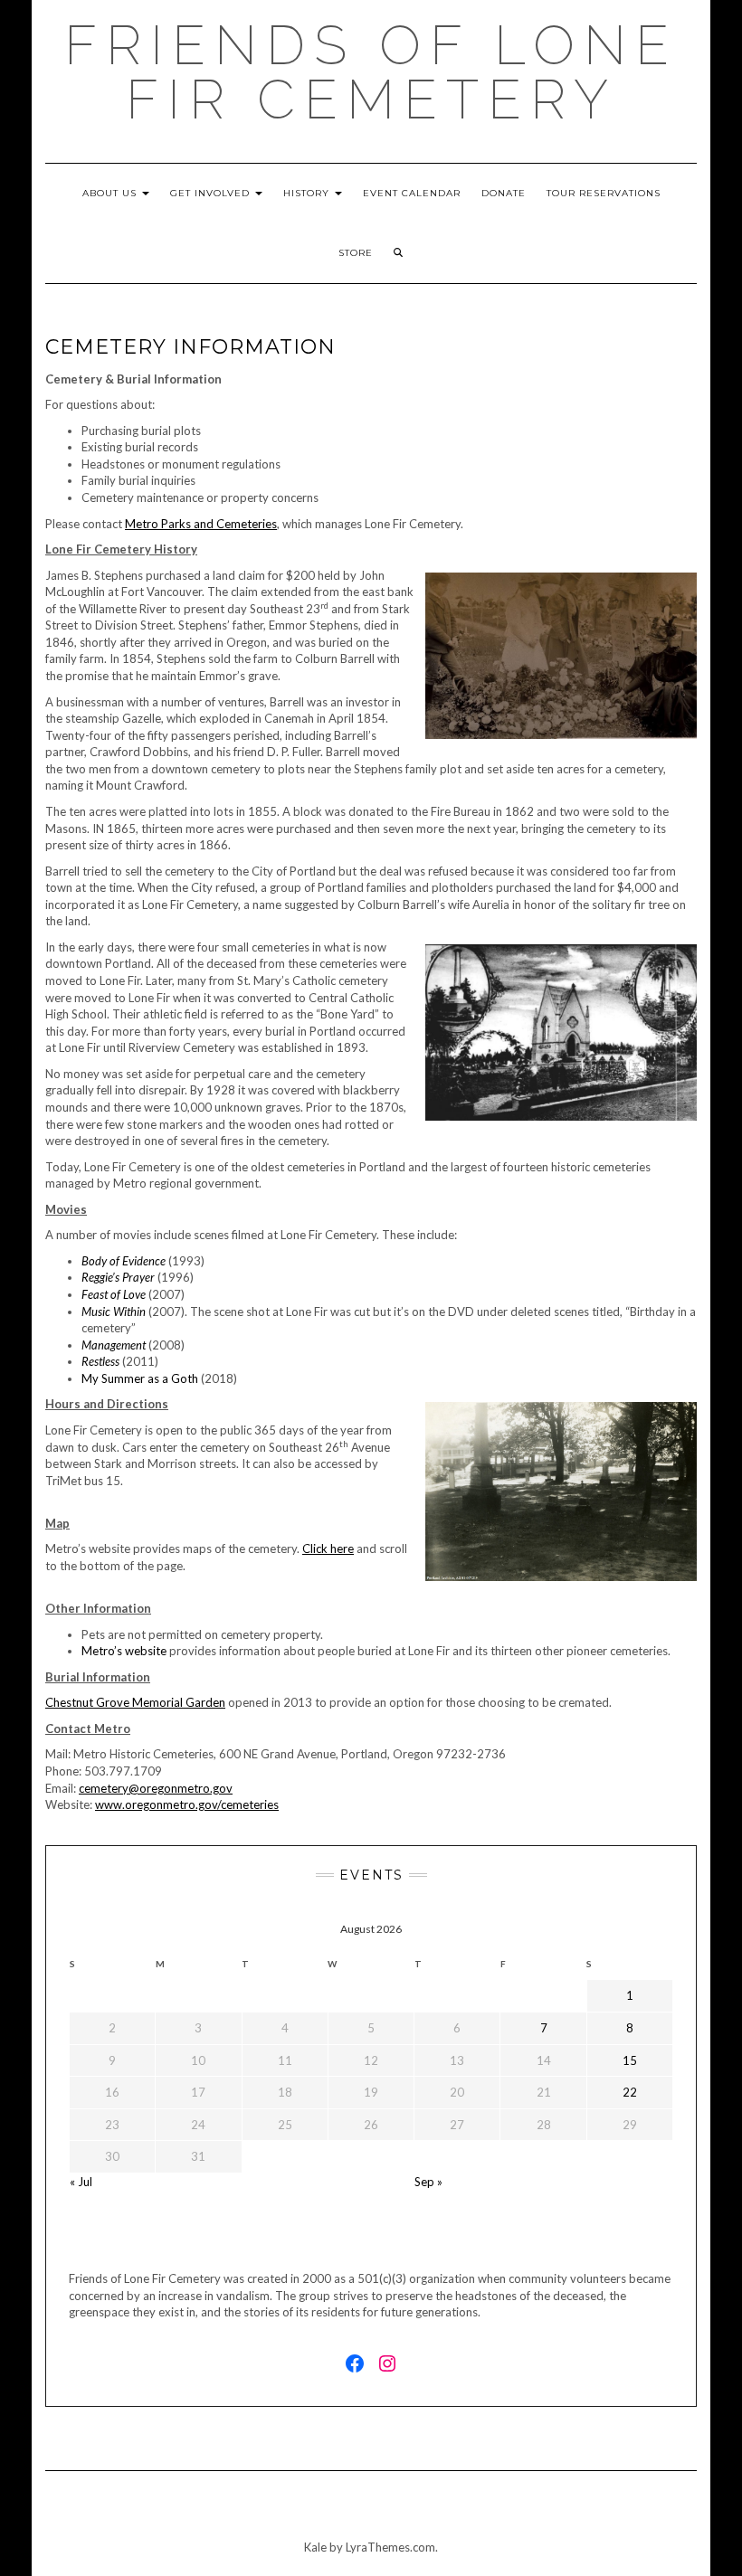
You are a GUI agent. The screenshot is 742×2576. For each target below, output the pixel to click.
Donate (504, 193)
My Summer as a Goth (140, 1378)
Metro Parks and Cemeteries (201, 524)
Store (356, 253)
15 (630, 2060)
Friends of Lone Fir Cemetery (371, 72)
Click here (328, 1548)
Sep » (428, 2182)
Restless (100, 1361)
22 (630, 2092)
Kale (315, 2547)
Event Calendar (412, 193)
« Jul (81, 2182)
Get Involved (212, 193)
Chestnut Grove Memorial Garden (135, 1702)
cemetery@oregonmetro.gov (156, 1788)
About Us (111, 193)
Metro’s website (124, 1651)
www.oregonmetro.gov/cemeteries (187, 1804)
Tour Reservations (604, 193)
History (308, 193)
